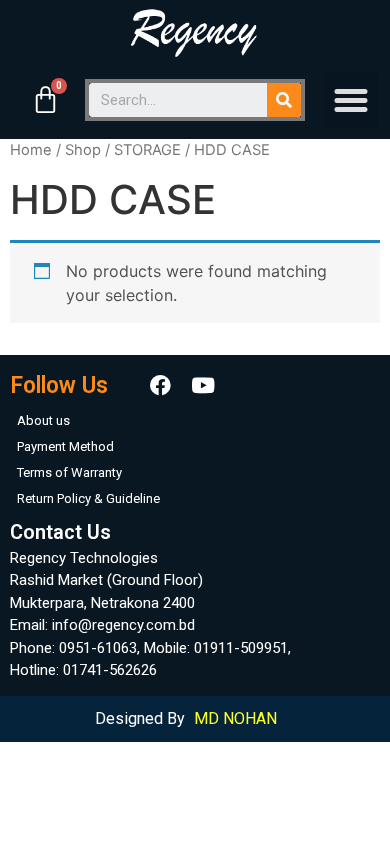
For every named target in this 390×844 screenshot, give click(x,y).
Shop (83, 150)
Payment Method (65, 446)
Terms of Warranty (69, 472)
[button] (351, 100)
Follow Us (59, 385)
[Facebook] (161, 386)
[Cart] (45, 100)
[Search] (284, 100)
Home (31, 150)
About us (43, 420)
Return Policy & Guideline (88, 498)
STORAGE (147, 150)
